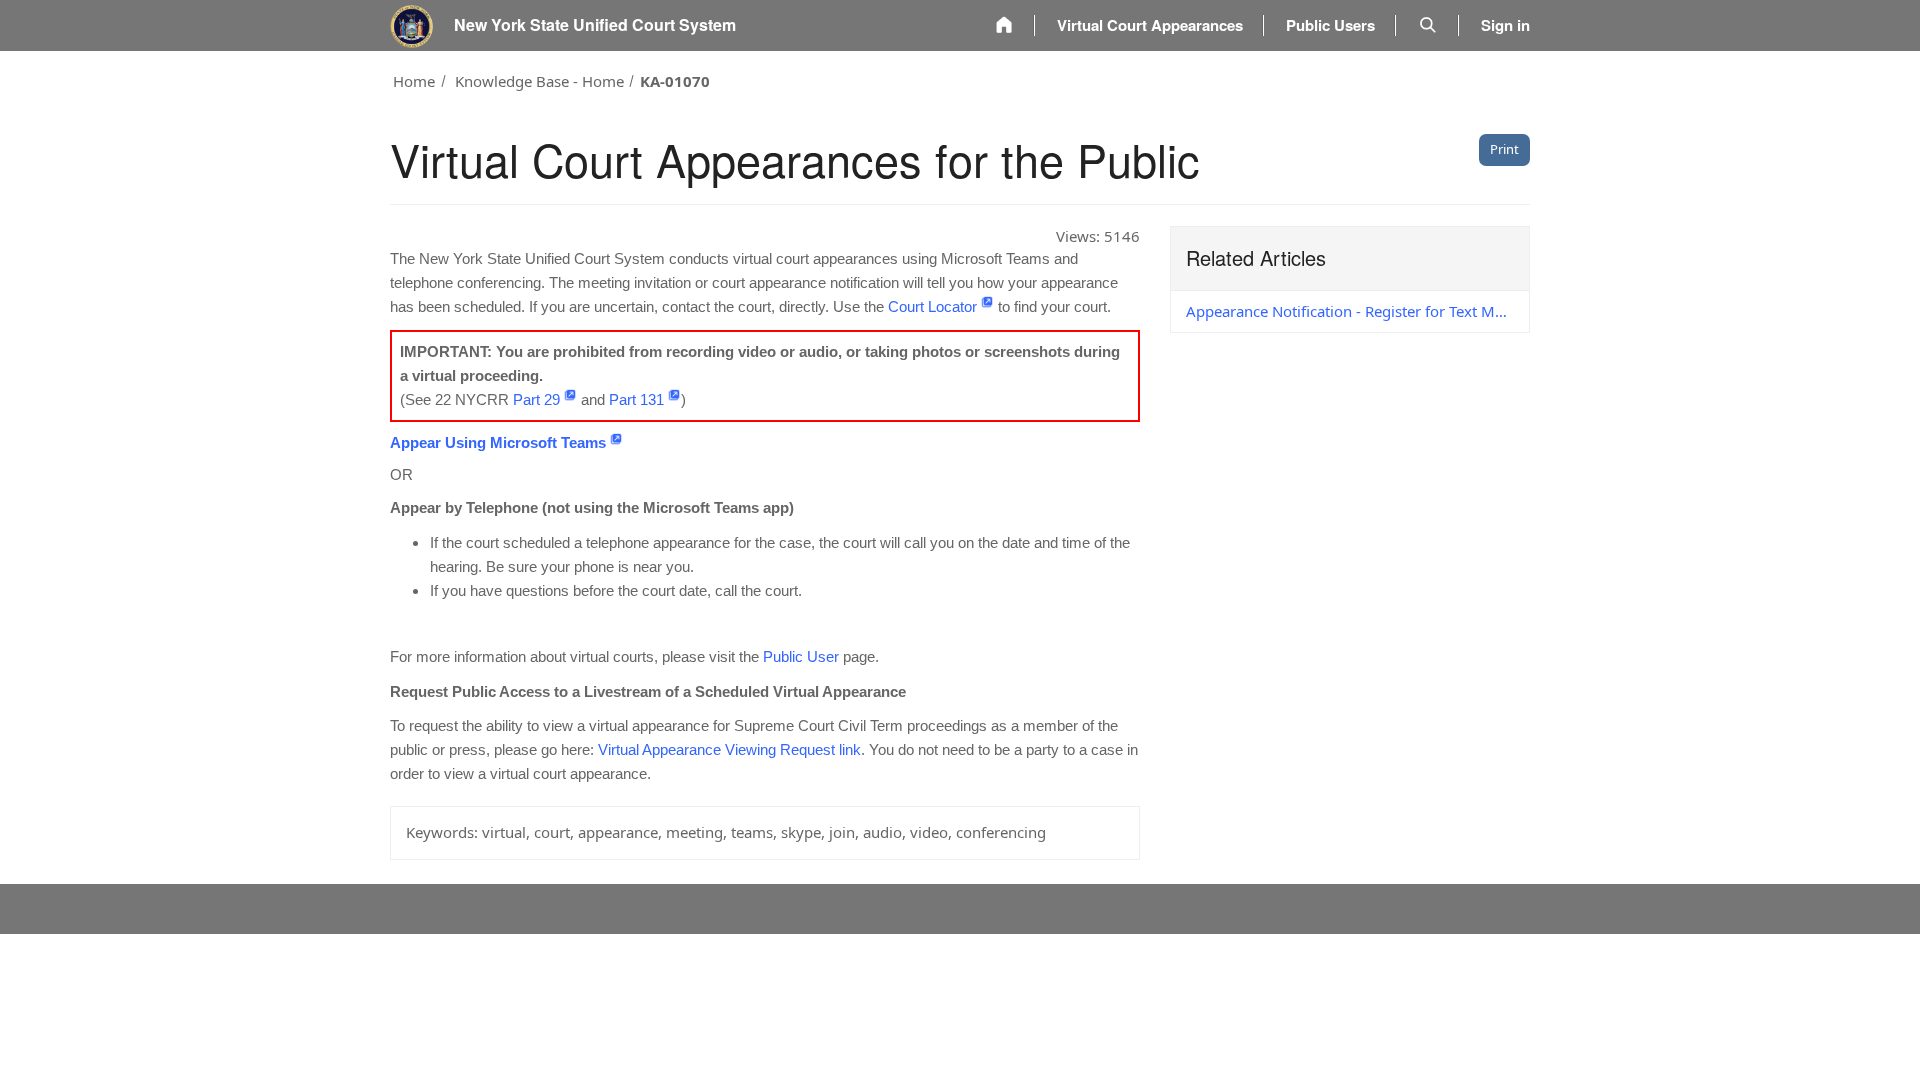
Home (414, 81)
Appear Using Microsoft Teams (498, 442)
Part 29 (536, 399)
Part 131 (636, 399)
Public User (801, 656)
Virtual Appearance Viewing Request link (729, 749)
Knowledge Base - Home (539, 81)
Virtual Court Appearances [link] (1150, 25)
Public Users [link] (1330, 25)
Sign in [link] (1505, 25)
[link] (1004, 25)
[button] (1428, 25)
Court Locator (932, 306)
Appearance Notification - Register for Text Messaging (1357, 311)
